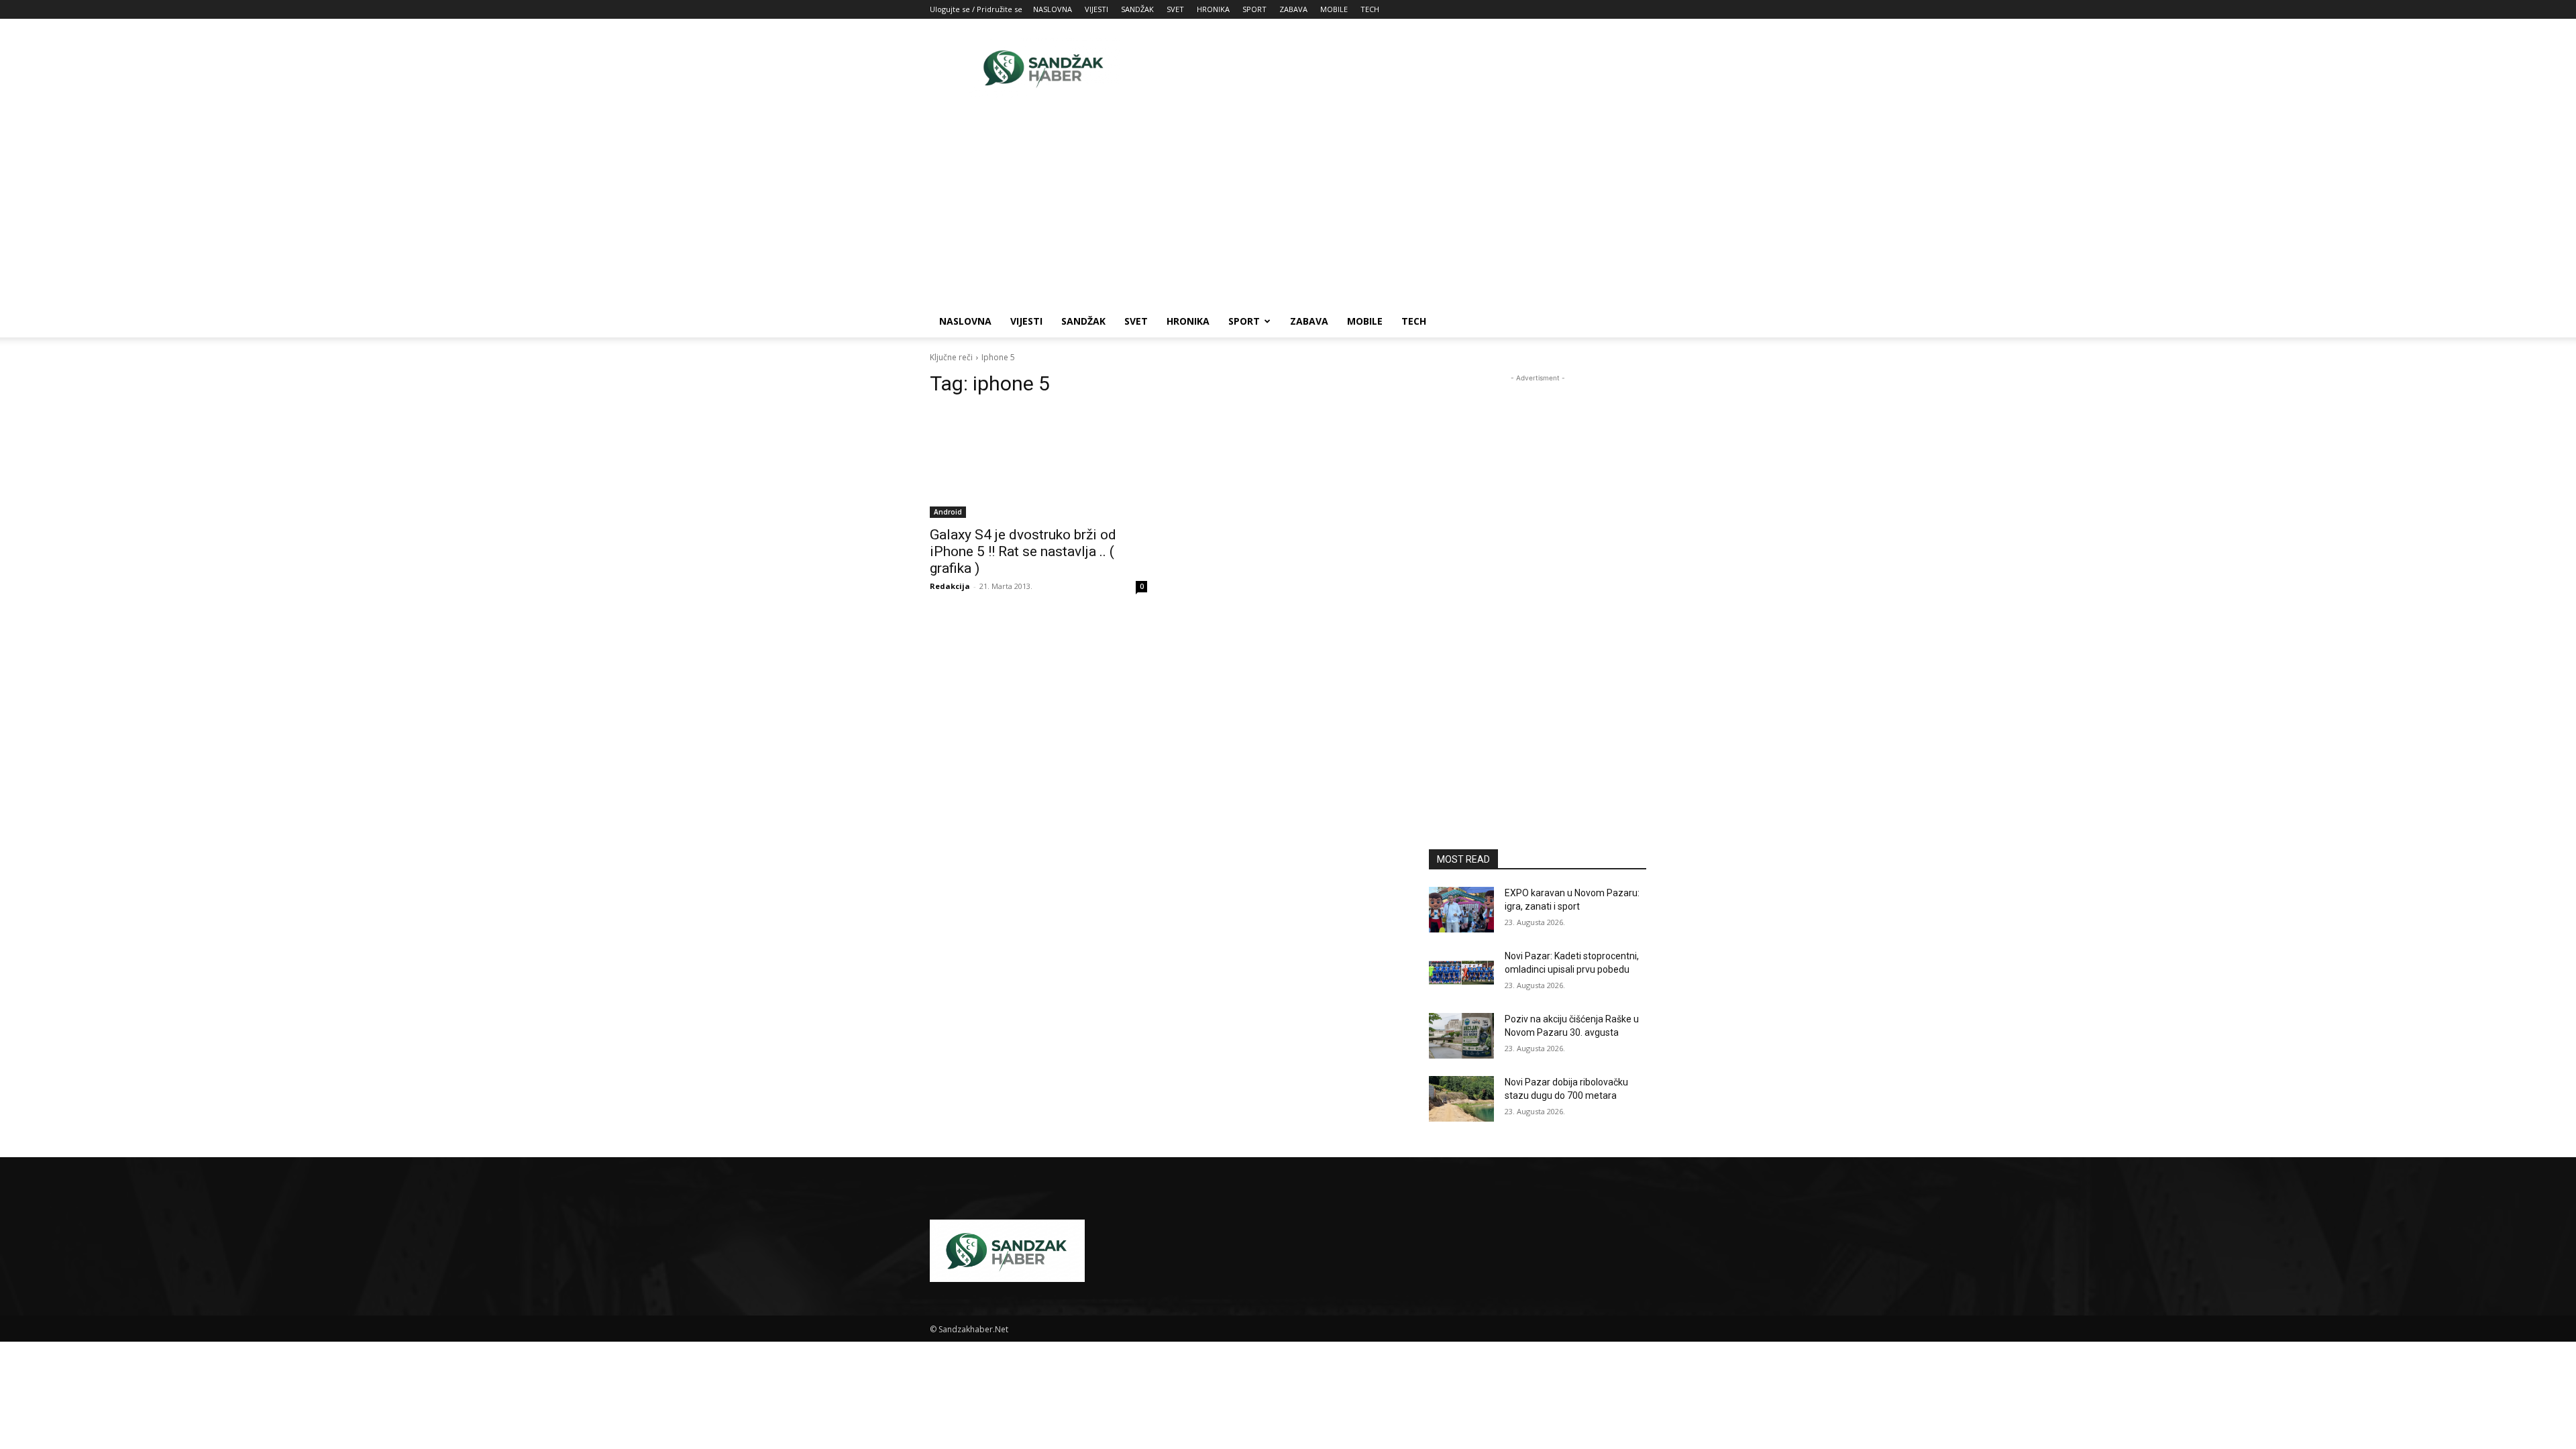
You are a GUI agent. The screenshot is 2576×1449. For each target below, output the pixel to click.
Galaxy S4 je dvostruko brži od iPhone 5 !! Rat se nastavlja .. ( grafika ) (1023, 551)
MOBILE (1334, 9)
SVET (1175, 9)
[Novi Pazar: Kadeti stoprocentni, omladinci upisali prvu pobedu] (1461, 973)
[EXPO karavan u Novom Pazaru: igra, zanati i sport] (1461, 910)
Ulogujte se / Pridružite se (976, 9)
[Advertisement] (1402, 68)
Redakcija (950, 586)
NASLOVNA (1053, 9)
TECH (1370, 9)
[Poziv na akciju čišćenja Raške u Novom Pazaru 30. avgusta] (1461, 1036)
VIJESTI (1096, 9)
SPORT (1254, 9)
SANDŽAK (1137, 9)
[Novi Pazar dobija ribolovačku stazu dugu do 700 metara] (1461, 1099)
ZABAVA (1293, 9)
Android (948, 512)
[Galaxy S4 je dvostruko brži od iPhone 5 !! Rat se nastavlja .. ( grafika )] (1038, 464)
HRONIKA (1213, 9)
